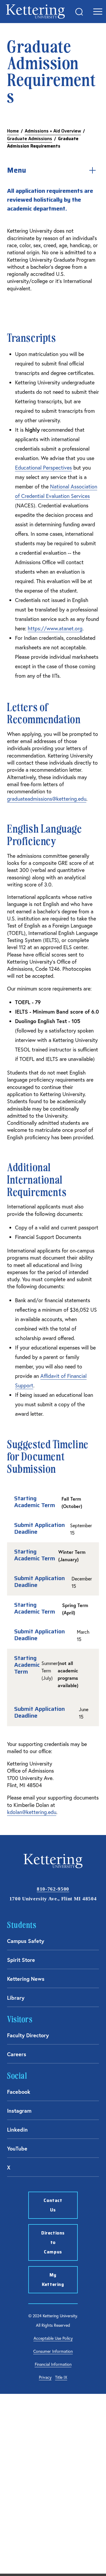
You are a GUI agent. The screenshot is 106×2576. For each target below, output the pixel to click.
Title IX (61, 2377)
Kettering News (26, 1979)
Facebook (19, 2092)
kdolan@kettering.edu (32, 1812)
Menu (17, 170)
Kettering (35, 12)
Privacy (45, 2377)
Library (16, 1998)
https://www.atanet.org (55, 628)
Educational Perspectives (43, 467)
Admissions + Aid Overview (53, 131)
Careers (17, 2054)
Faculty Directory (28, 2035)
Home (13, 131)
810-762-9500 (53, 1889)
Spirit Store (21, 1960)
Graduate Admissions (30, 139)
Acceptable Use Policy (53, 2338)
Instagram (19, 2111)
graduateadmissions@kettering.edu (47, 799)
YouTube (17, 2148)
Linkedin (17, 2130)
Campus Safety (26, 1941)
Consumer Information (53, 2351)
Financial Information (53, 2364)
